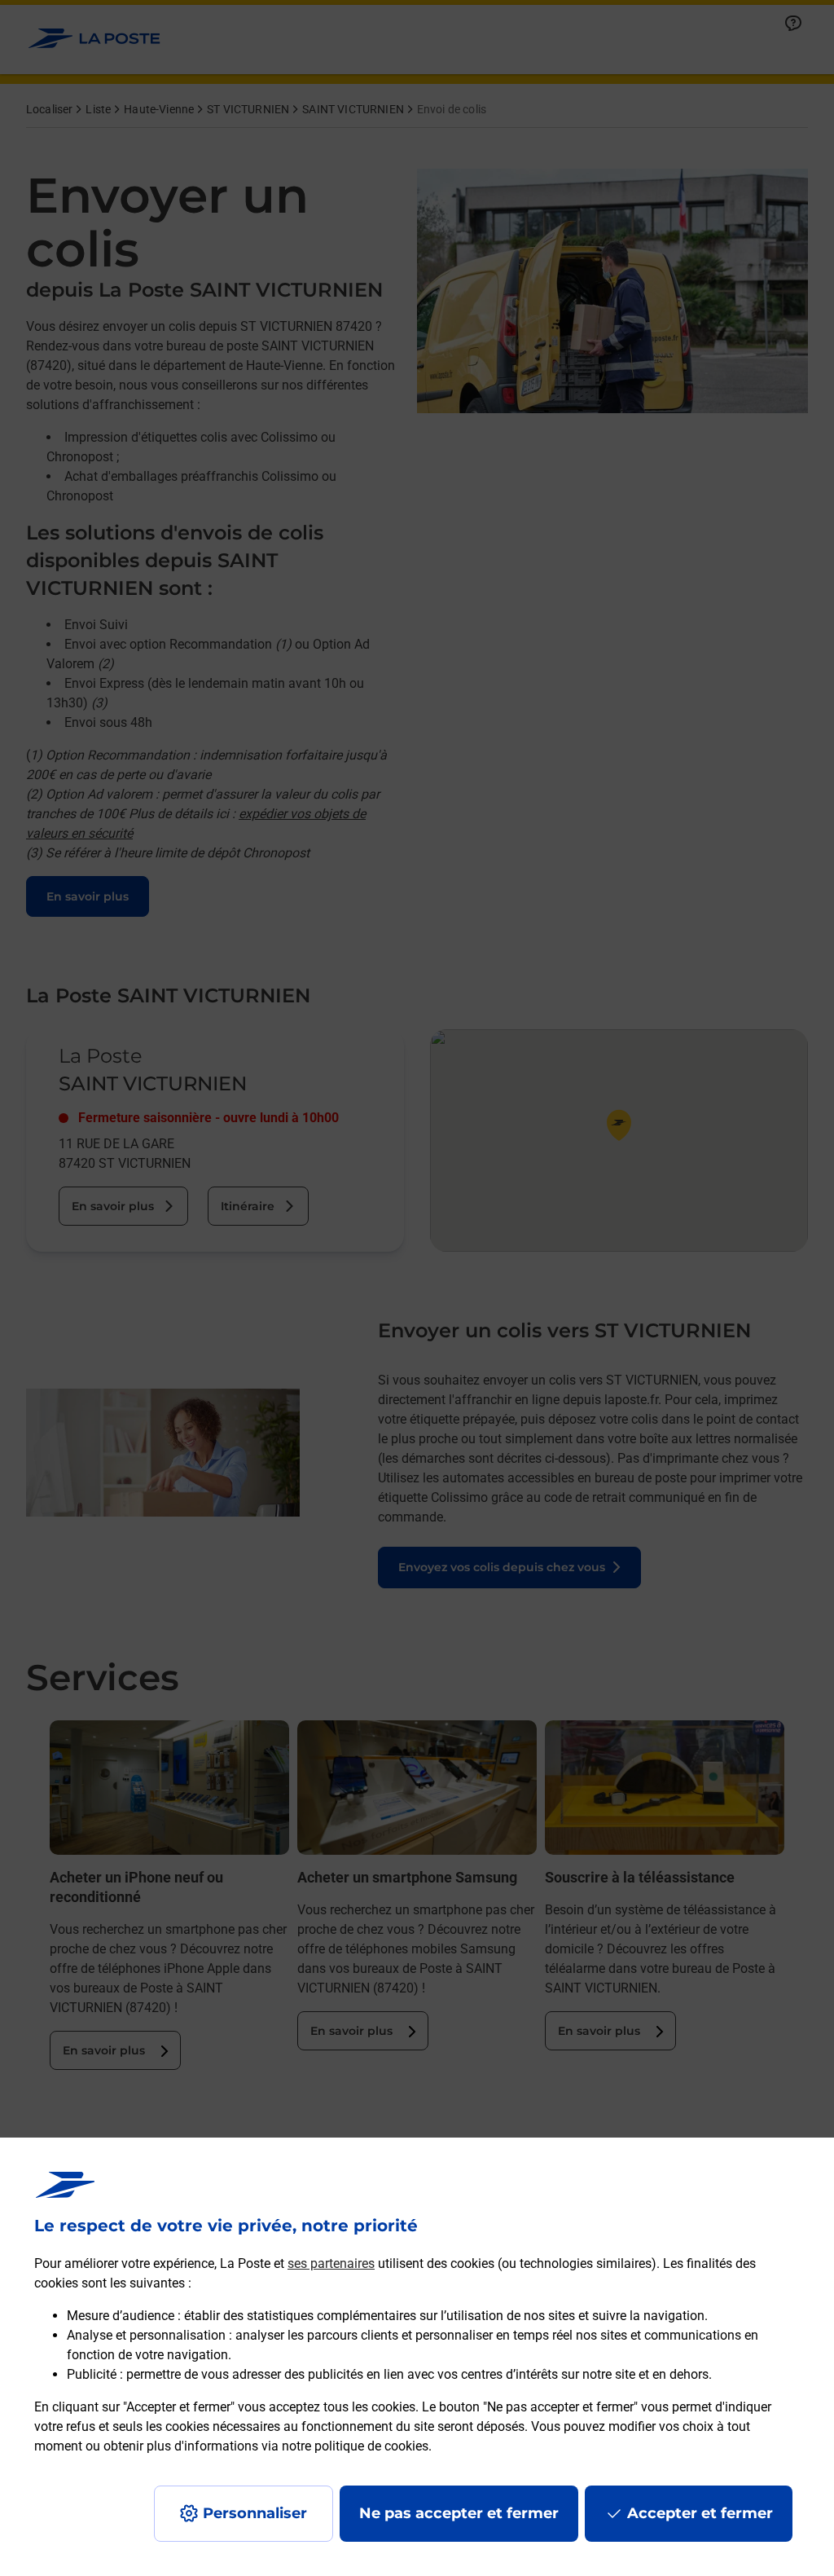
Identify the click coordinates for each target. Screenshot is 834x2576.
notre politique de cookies (355, 2446)
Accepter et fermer (700, 2513)
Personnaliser (255, 2513)
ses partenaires (331, 2263)
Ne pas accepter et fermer (459, 2513)
